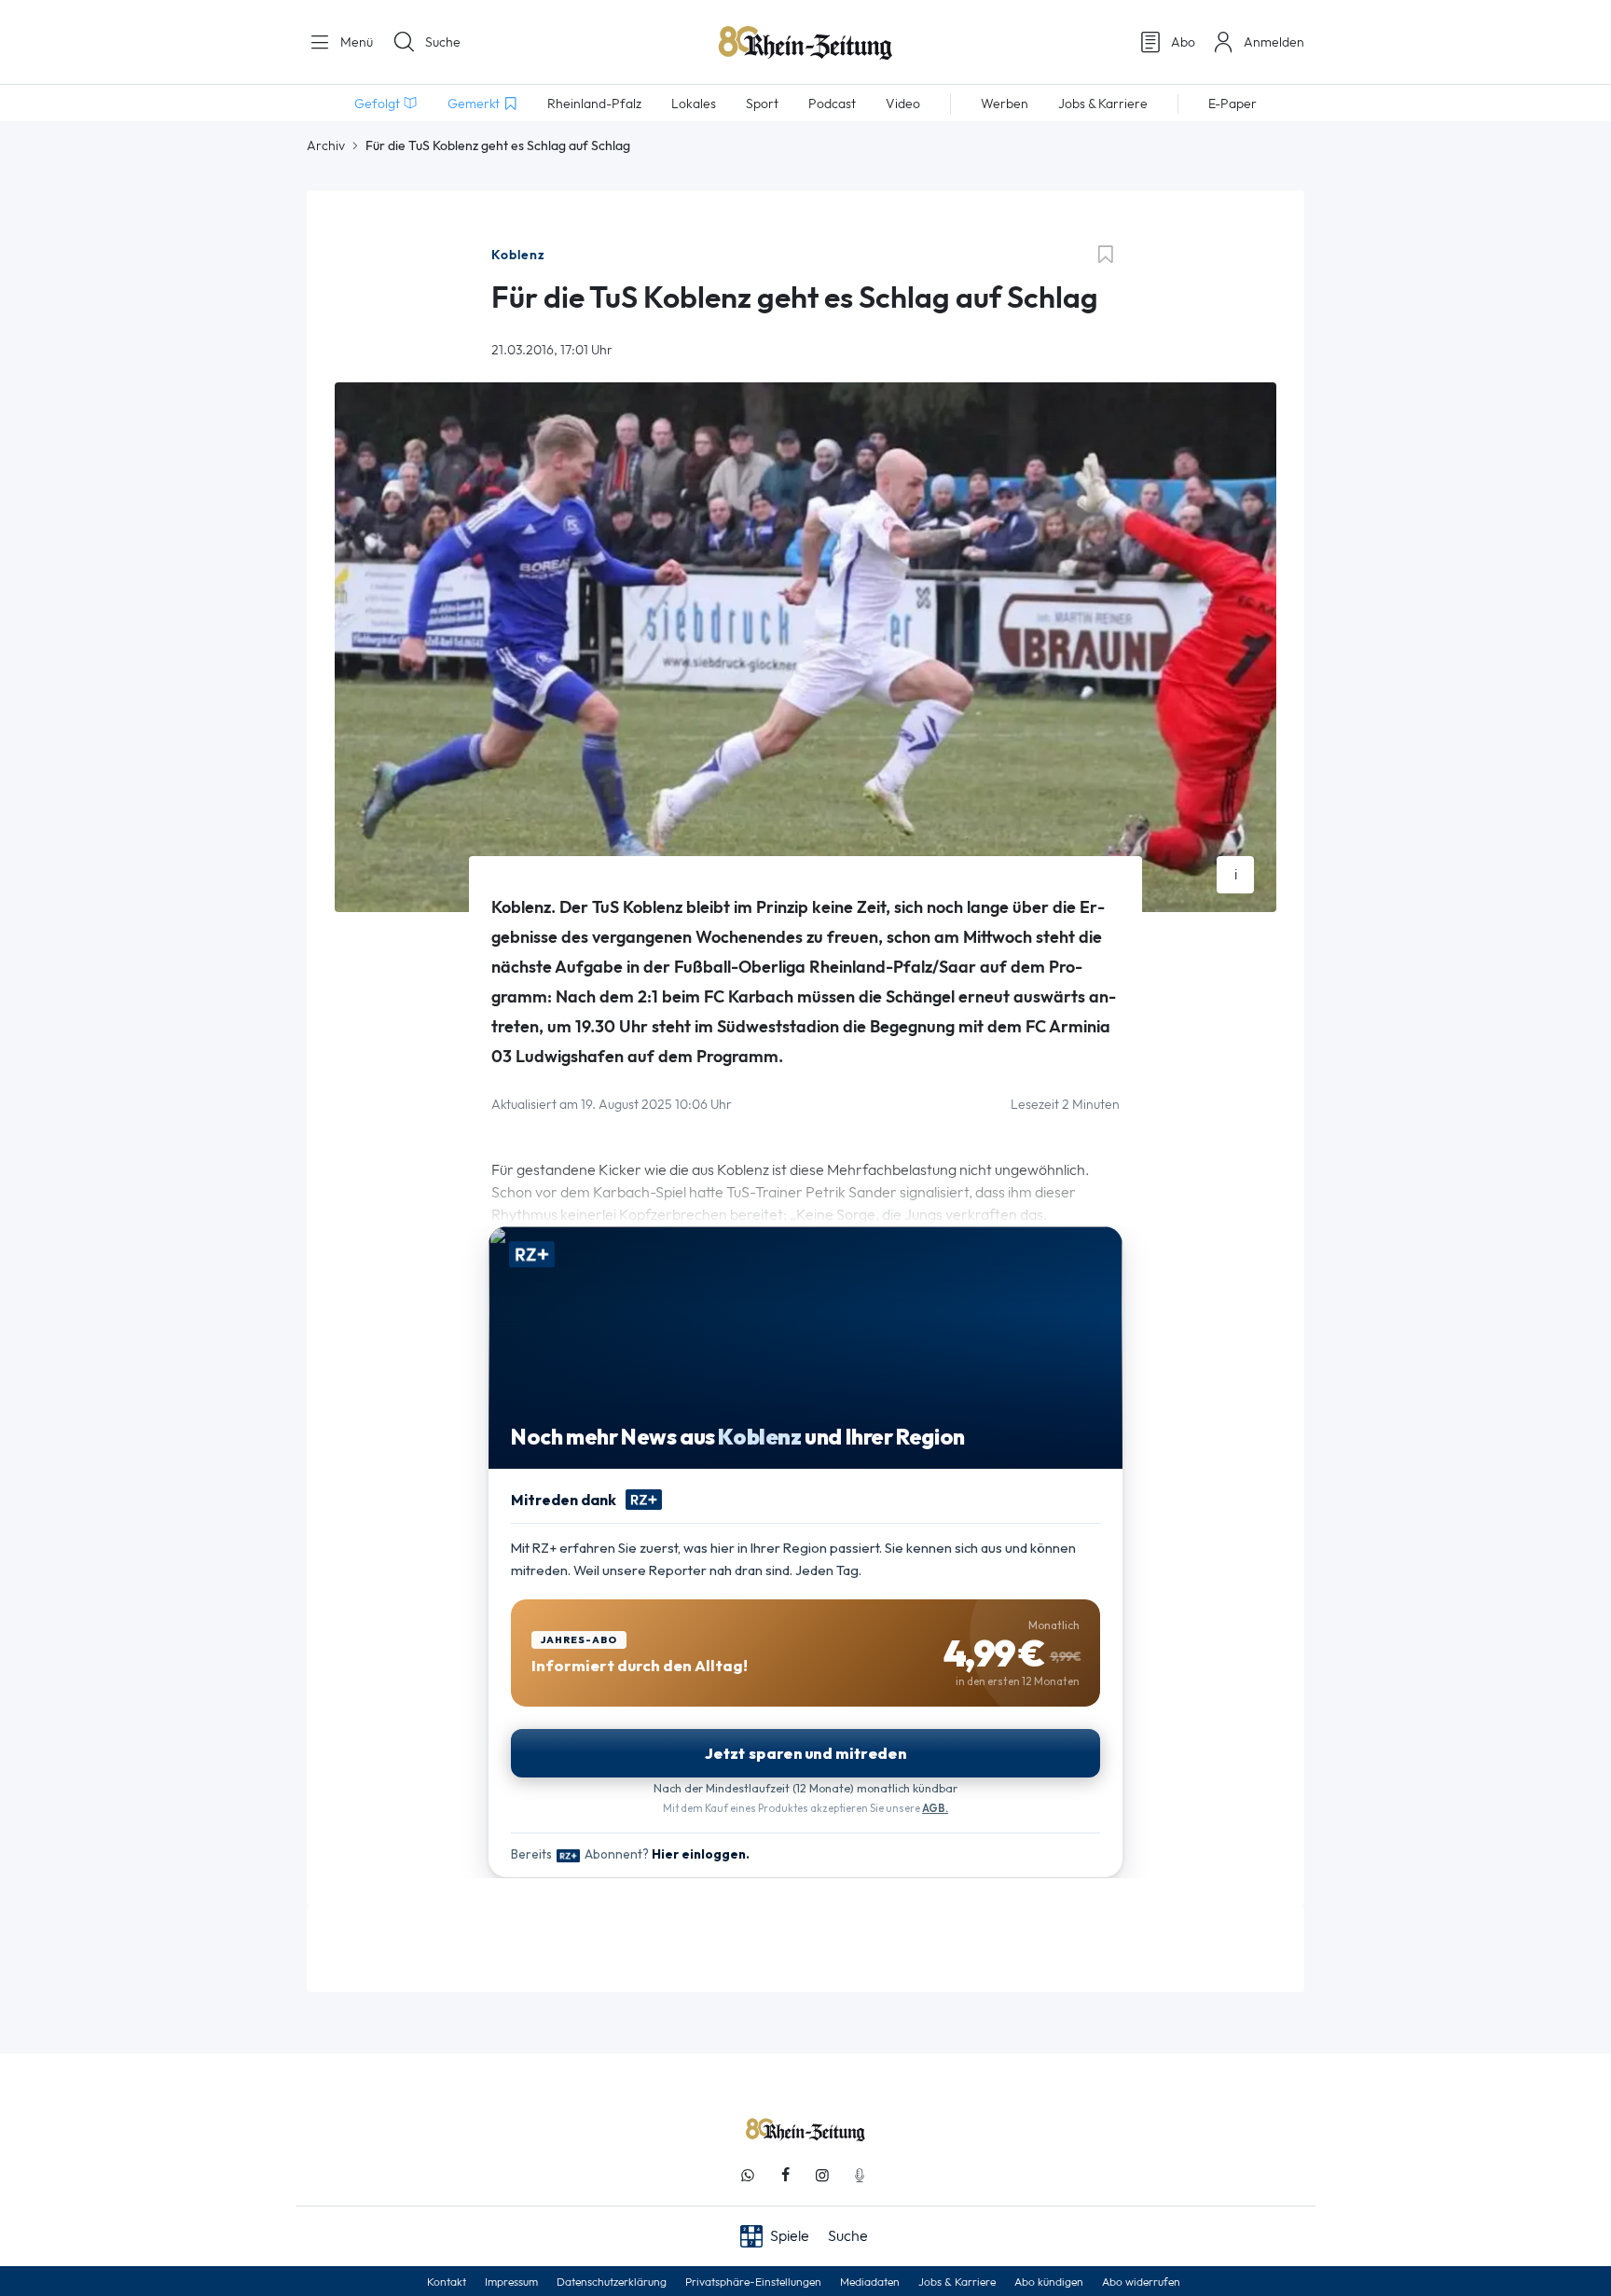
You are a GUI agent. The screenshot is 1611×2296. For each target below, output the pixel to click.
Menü (355, 42)
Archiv (326, 145)
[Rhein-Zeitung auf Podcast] (860, 2175)
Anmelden (1274, 42)
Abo (1183, 42)
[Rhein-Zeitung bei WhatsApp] (748, 2175)
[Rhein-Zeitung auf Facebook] (785, 2175)
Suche (443, 42)
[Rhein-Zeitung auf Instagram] (822, 2175)
